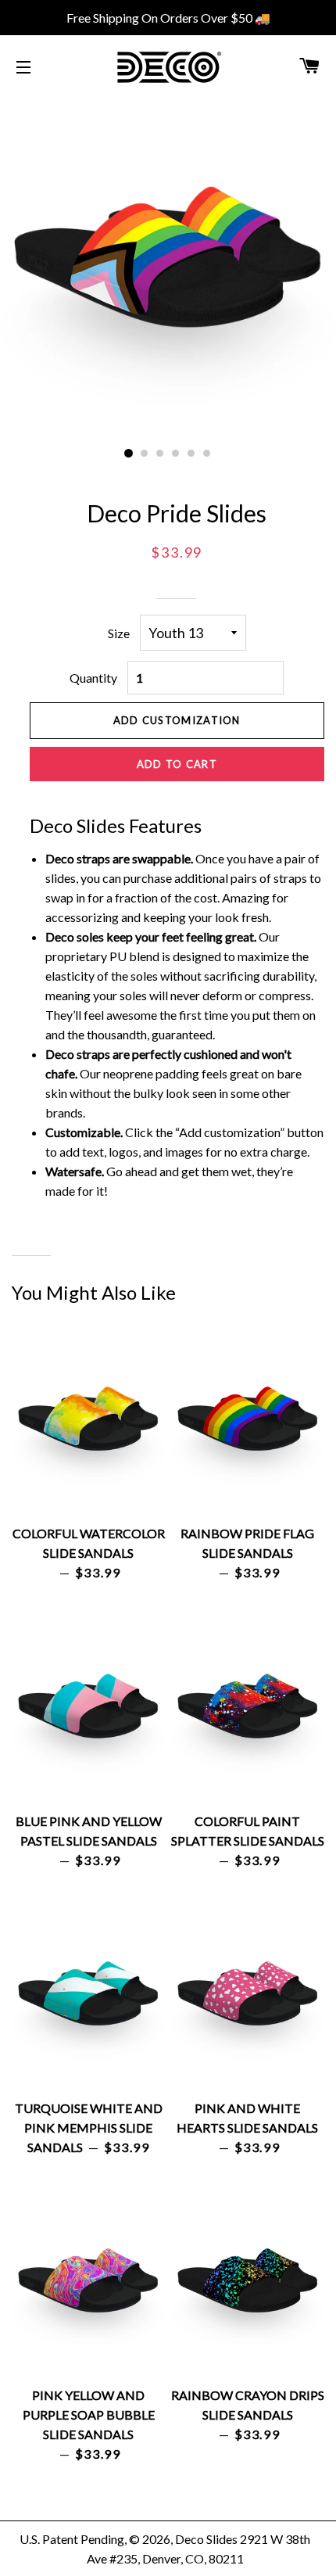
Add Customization (177, 720)
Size (119, 633)
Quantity (93, 678)
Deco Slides (206, 2539)
